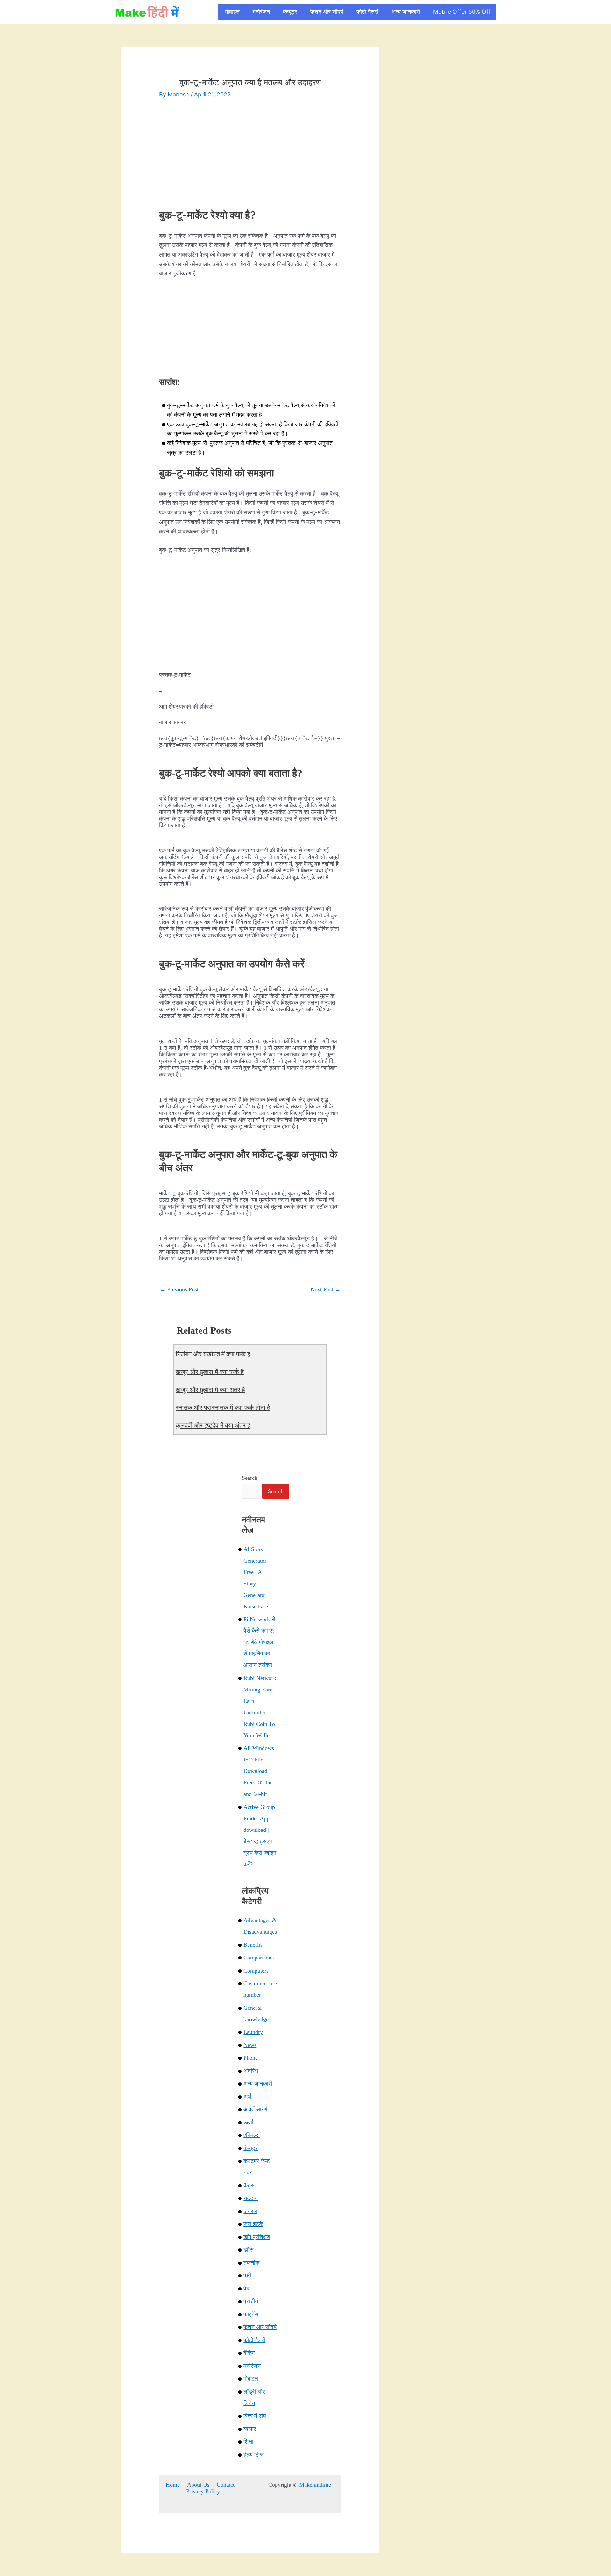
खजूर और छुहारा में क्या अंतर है (210, 1390)
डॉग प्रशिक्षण (257, 2237)
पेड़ (247, 2289)
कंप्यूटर (290, 12)
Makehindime (315, 2485)
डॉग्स (249, 2250)
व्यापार (250, 2429)
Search (250, 1478)
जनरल (250, 2211)
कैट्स (249, 2185)
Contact (226, 2485)
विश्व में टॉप (255, 2416)
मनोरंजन (261, 12)
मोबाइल (232, 12)
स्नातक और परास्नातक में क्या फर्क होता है (223, 1408)
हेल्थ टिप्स (254, 2455)
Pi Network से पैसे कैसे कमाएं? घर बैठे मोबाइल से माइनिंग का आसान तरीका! (259, 1642)
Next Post (326, 1289)
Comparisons (259, 1958)
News (250, 2045)
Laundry (253, 2032)
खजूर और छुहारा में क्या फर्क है (210, 1372)
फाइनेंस (251, 2314)
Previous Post (179, 1289)
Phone (251, 2058)
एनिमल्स (252, 2135)
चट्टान (251, 2198)
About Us (198, 2485)
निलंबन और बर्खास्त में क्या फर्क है (213, 1354)
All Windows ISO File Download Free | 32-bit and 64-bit (259, 1771)
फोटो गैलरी (367, 12)
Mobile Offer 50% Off (462, 12)
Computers (256, 1971)
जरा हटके (253, 2224)
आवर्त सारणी (256, 2109)
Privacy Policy (203, 2491)
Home (173, 2485)
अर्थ (247, 2097)
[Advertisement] (250, 155)
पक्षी (247, 2276)
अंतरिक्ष (251, 2071)
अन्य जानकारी (406, 12)
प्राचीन (251, 2301)
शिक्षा (248, 2442)
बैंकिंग (249, 2353)
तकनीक (251, 2263)
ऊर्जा (248, 2122)
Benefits (253, 1945)
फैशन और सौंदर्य (327, 12)
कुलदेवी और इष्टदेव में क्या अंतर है (213, 1425)
